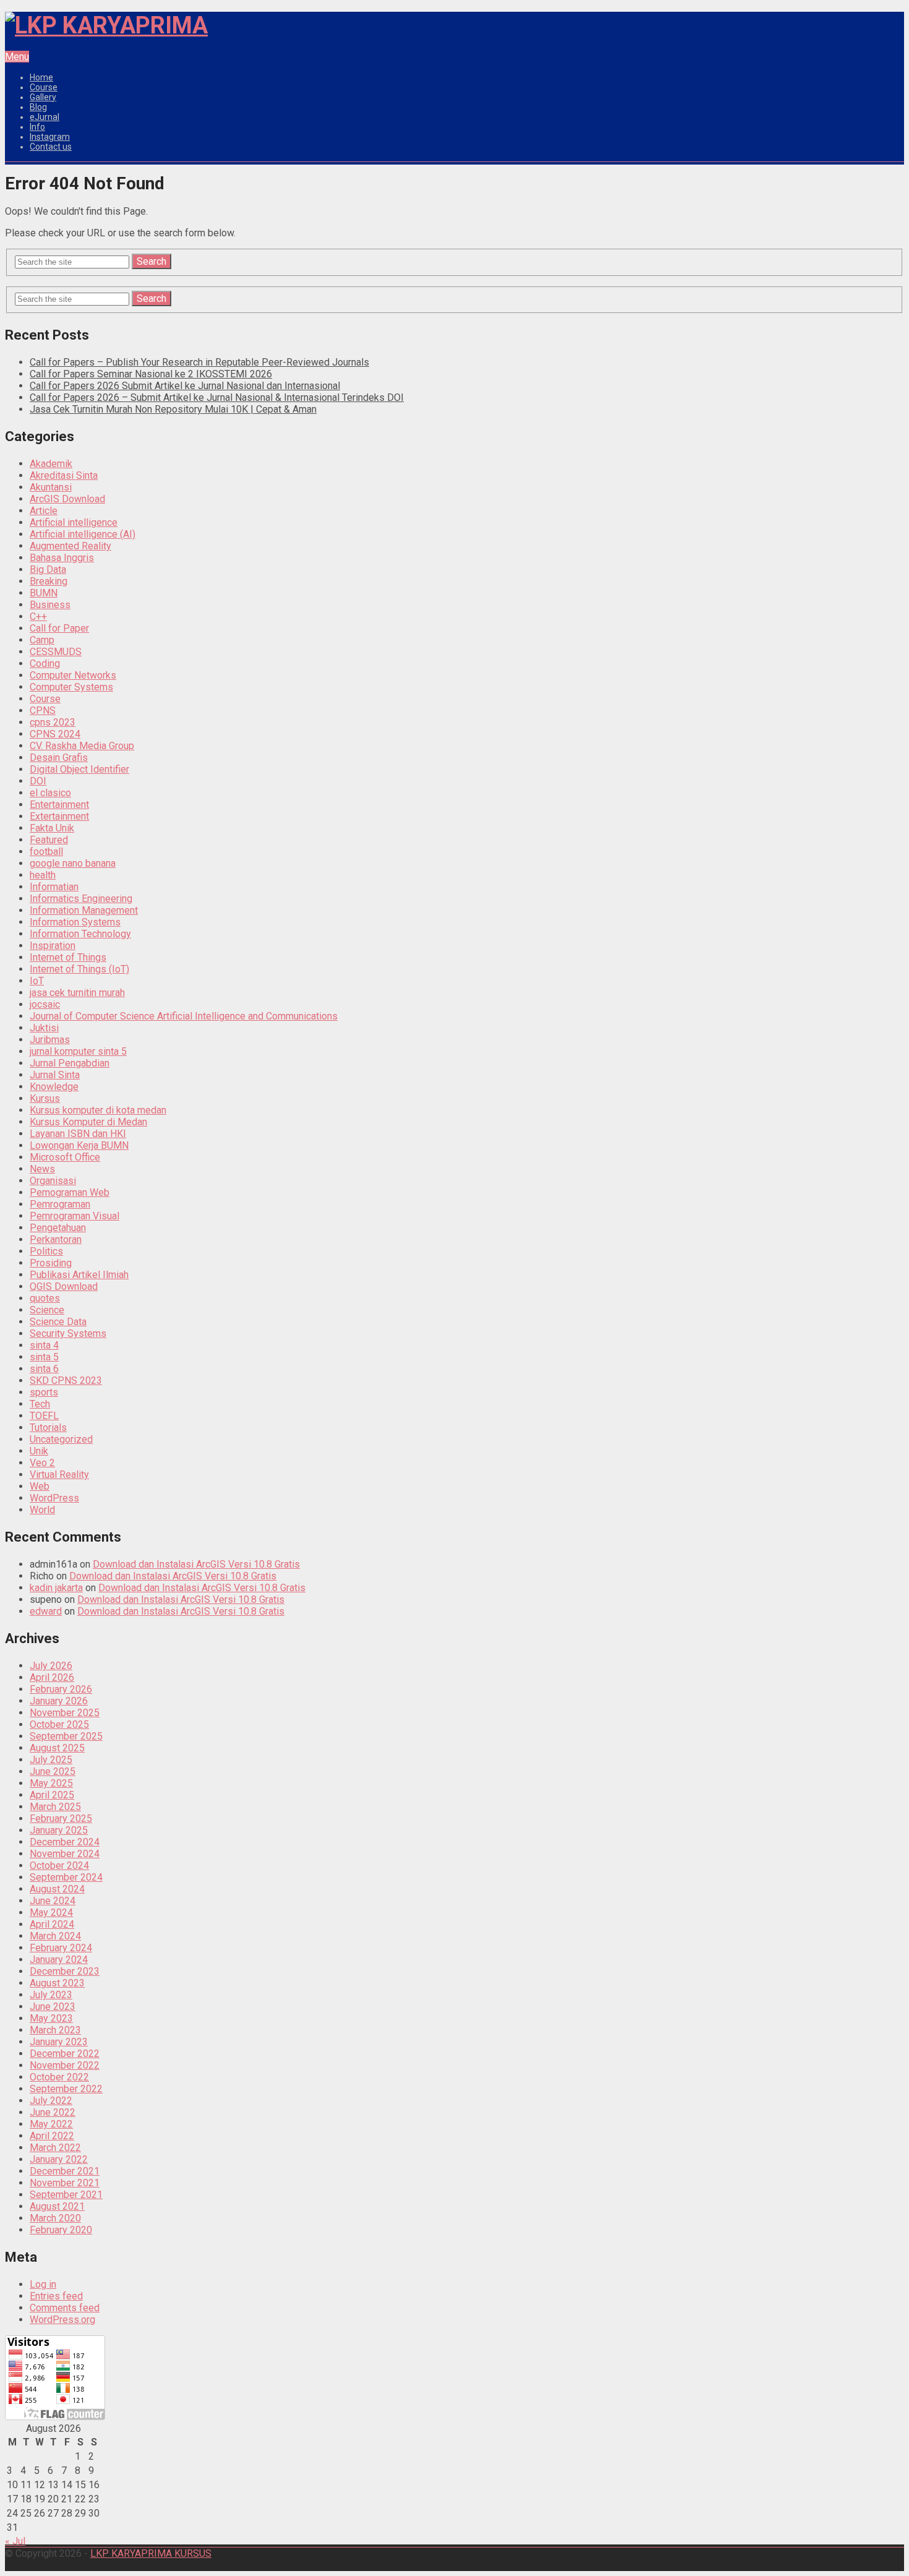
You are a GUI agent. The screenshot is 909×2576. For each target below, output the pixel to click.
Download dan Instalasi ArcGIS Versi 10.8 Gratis (196, 1564)
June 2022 (53, 2112)
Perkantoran (56, 1239)
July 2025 (51, 1760)
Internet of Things (68, 957)
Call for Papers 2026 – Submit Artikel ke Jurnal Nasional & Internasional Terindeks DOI (217, 397)
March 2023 (55, 2030)
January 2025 (59, 1830)
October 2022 (59, 2077)
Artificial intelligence (74, 522)
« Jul (15, 2541)
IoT (37, 981)
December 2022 (65, 2054)
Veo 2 (42, 1463)
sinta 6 (44, 1369)
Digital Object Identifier (79, 769)
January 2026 (59, 1701)
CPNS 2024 (55, 734)
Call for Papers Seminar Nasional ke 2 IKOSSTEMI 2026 (151, 374)
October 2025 (59, 1724)
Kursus (45, 1098)
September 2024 (66, 1877)
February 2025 (61, 1818)
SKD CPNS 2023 (66, 1380)
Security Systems (68, 1333)
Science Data (58, 1322)
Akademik (51, 464)
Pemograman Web (70, 1192)
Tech (40, 1404)
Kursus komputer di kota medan (98, 1110)
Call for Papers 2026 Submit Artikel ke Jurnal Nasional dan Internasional (185, 386)
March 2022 (55, 2148)
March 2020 (55, 2218)
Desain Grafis (59, 758)
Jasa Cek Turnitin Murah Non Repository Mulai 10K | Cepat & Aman (173, 409)
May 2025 (51, 1783)
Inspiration (53, 946)
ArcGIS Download (67, 499)
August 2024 (57, 1889)
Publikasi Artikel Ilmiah (79, 1275)
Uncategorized (61, 1439)
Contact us (51, 147)
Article (44, 511)
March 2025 (55, 1807)
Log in (43, 2284)
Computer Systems (71, 687)
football (46, 852)
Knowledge (54, 1087)
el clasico (50, 793)
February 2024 (61, 1948)
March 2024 (55, 1936)
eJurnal (45, 117)
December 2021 (65, 2171)
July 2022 (51, 2101)
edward (46, 1611)
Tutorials (48, 1428)
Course (44, 87)
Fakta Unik (52, 828)
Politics (46, 1251)
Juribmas (50, 1040)
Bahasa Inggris (62, 558)
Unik (39, 1451)
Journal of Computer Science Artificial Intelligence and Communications (184, 1016)
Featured (49, 840)
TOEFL (44, 1416)
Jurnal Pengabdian (70, 1063)
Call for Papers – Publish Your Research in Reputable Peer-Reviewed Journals (199, 362)
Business (50, 605)
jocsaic (45, 1004)
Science (47, 1310)
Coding (45, 663)
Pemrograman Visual (75, 1216)
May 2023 (51, 2018)
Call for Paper (59, 628)
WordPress (54, 1498)
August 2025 (57, 1748)
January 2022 (59, 2159)
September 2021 (66, 2195)
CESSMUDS (56, 652)
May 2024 (51, 1913)
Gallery (43, 97)
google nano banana (73, 863)
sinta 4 (44, 1345)
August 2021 (57, 2206)
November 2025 (65, 1713)
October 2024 (59, 1865)
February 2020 (61, 2230)
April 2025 (52, 1795)
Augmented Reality (70, 546)
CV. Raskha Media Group (82, 746)
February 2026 (61, 1689)
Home (41, 77)
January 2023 (59, 2042)
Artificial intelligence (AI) (83, 534)
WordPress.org (62, 2320)
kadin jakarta (56, 1588)
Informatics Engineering (81, 899)
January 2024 (59, 1960)
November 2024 (65, 1854)
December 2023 (65, 1971)
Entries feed (56, 2296)
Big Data (48, 569)
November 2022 (65, 2065)
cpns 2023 (53, 722)
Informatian (54, 887)
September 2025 (66, 1736)
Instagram (50, 137)
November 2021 (65, 2183)
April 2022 (52, 2136)
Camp (42, 640)
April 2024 (52, 1924)
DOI (38, 781)
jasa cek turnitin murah (77, 993)
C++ (38, 616)
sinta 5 (44, 1357)
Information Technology (80, 934)
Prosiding (51, 1263)
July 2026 (51, 1666)
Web (40, 1486)
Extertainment (59, 816)
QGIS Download (64, 1286)
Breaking (49, 581)
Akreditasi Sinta (64, 475)
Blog (38, 107)
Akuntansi (51, 487)
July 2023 (51, 1995)
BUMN (44, 593)
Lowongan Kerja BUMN (79, 1145)
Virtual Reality (59, 1475)
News (42, 1169)
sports (44, 1392)
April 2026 (52, 1677)
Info (37, 127)
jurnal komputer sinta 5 (78, 1051)
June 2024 (53, 1901)
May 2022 (51, 2124)
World (42, 1510)
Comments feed (65, 2308)
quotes (45, 1298)
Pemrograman (60, 1204)
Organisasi (53, 1181)
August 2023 (57, 1983)
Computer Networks (73, 675)
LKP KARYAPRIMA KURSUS (151, 2553)
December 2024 (65, 1842)
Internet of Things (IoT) (79, 969)
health (43, 875)
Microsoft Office (65, 1157)
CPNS (43, 711)
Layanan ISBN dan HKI (78, 1134)
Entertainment (59, 805)
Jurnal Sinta (55, 1075)
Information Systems (75, 922)
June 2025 (53, 1771)
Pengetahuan (58, 1228)
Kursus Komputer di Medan (88, 1122)
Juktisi (44, 1028)
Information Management (84, 910)
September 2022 (66, 2089)
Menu (17, 57)
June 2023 (53, 2007)
